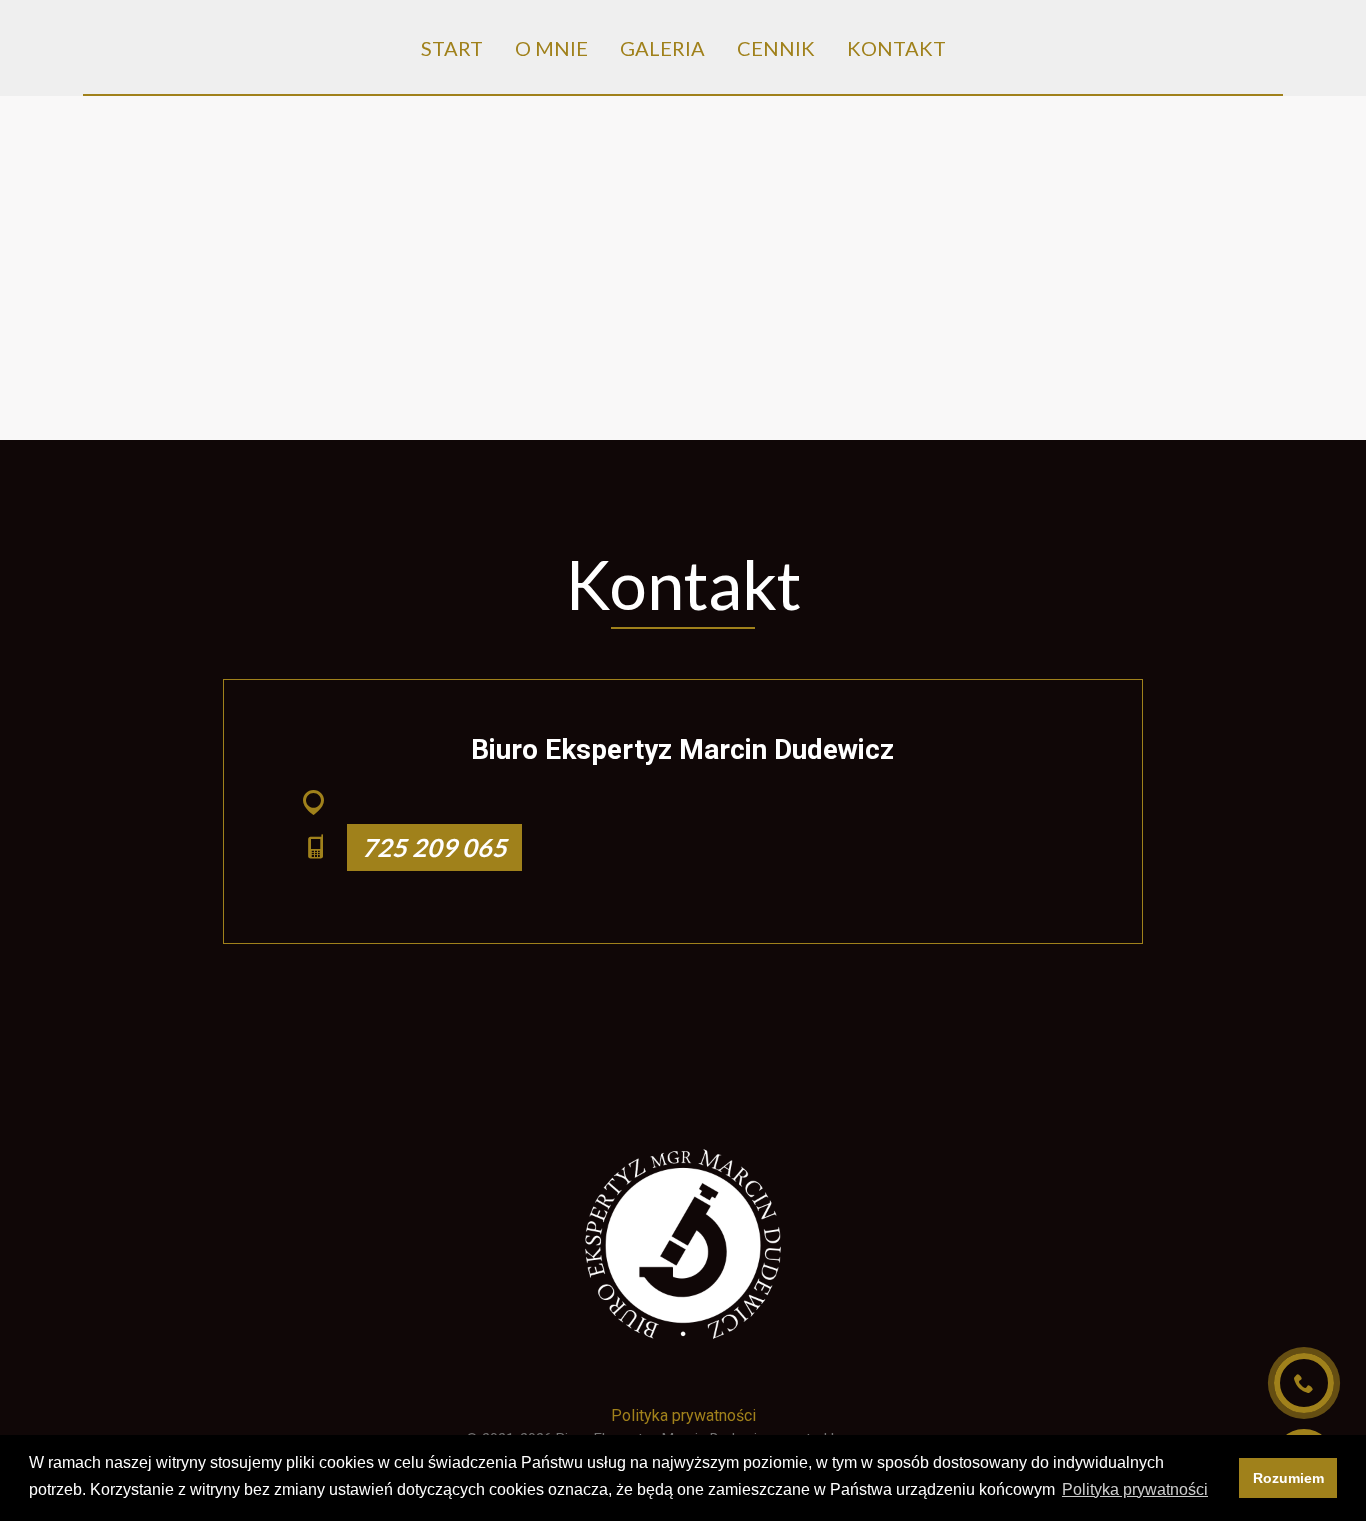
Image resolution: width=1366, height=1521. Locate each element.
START (452, 48)
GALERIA (662, 48)
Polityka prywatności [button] (1135, 1489)
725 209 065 (434, 847)
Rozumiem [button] (1288, 1478)
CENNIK (776, 48)
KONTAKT (896, 48)
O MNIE (551, 48)
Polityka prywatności (683, 1415)
